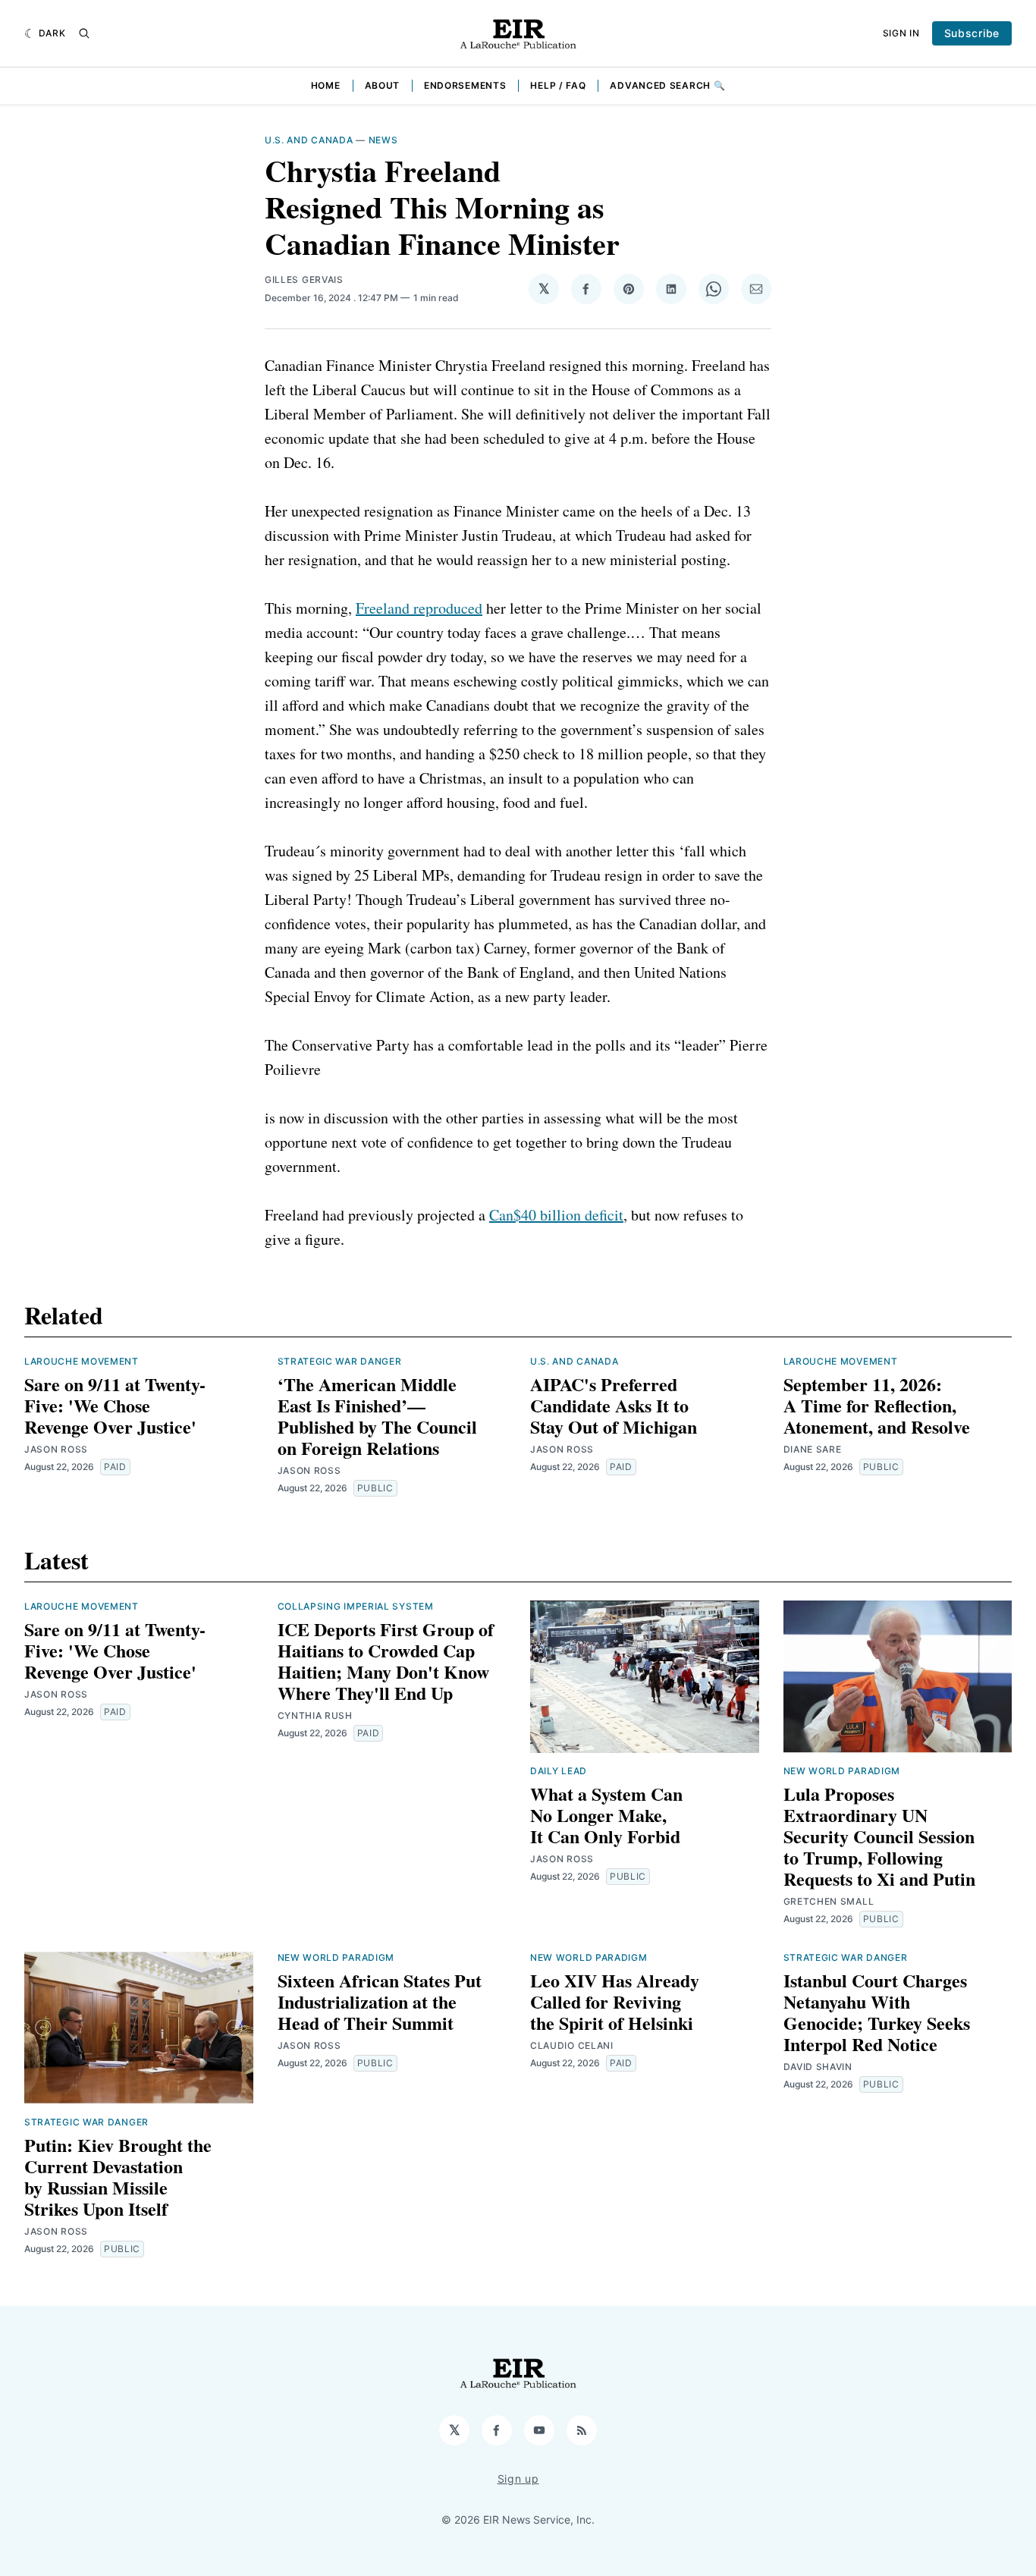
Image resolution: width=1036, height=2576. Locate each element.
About (383, 85)
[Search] (84, 33)
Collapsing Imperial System (356, 1606)
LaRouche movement (82, 1361)
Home (326, 85)
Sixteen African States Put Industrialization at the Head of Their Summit (380, 2001)
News (383, 140)
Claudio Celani (572, 2045)
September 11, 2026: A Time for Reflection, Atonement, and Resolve (877, 1405)
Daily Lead (559, 1771)
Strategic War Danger (340, 1361)
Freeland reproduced (419, 608)
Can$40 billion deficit (556, 1215)
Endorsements (465, 85)
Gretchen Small (829, 1901)
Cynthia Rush (315, 1715)
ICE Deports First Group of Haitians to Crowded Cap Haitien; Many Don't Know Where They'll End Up (386, 1661)
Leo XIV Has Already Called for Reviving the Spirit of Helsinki (615, 2001)
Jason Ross (56, 1449)
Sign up (518, 2479)
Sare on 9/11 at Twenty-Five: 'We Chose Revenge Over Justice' (115, 1405)
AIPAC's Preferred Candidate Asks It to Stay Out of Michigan (614, 1405)
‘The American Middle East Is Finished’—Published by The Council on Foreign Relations (377, 1416)
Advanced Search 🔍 (667, 85)
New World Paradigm (842, 1771)
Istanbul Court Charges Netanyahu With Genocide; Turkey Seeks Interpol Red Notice (877, 2012)
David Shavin (818, 2067)
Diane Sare (813, 1449)
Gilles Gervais (304, 280)
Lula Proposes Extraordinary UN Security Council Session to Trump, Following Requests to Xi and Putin (879, 1836)
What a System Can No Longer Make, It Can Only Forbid (606, 1815)
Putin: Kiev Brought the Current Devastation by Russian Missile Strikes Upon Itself (118, 2177)
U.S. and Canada (309, 140)
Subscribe (972, 33)
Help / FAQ (558, 85)
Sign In (901, 33)
